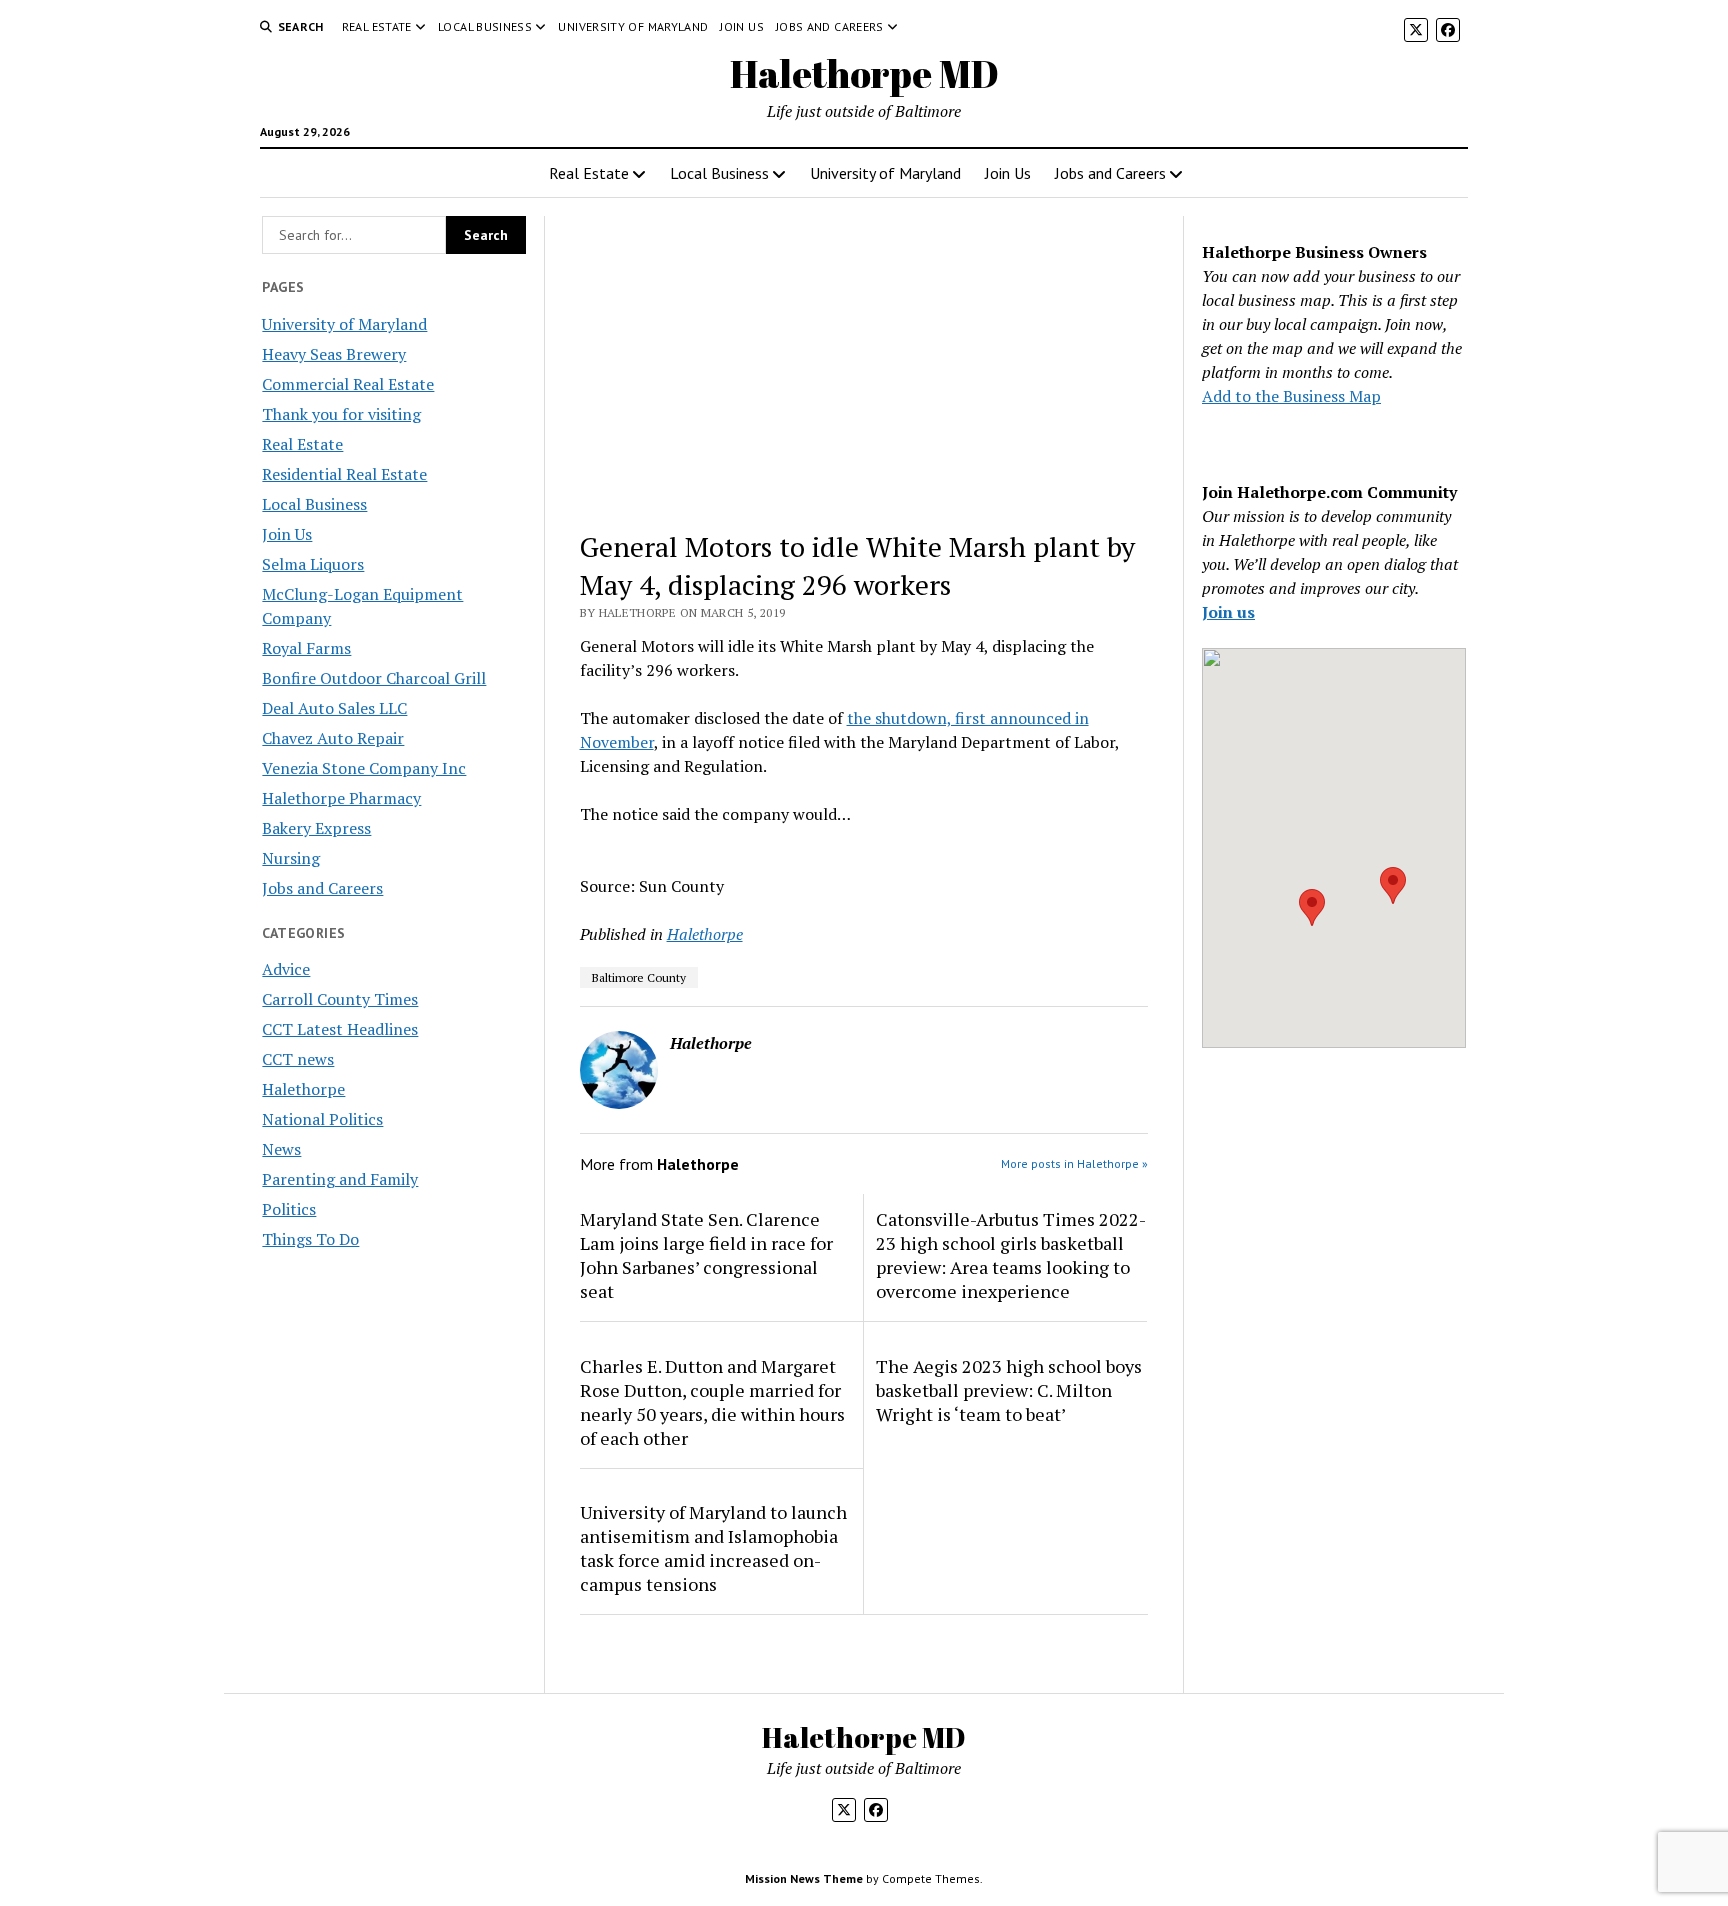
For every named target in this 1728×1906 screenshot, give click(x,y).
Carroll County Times (340, 999)
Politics (289, 1209)
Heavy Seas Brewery (334, 354)
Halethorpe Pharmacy (341, 798)
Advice (286, 969)
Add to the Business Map (1291, 396)
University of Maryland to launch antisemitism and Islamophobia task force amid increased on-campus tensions (713, 1548)
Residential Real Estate (344, 474)
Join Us (742, 26)
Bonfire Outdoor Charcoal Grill (374, 678)
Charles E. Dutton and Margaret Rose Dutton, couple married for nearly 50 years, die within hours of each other (712, 1402)
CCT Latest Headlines (340, 1029)
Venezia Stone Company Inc (364, 768)
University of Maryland (633, 26)
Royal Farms (306, 648)
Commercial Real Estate (348, 384)
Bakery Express (316, 828)
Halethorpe (303, 1089)
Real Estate (377, 26)
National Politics (322, 1119)
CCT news (298, 1059)
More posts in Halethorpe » (1074, 1163)
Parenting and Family (340, 1179)
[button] (1312, 907)
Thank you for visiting (341, 414)
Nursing (291, 858)
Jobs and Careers (830, 26)
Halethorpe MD (864, 73)
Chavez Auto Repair (333, 738)
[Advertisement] (864, 364)
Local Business (485, 26)
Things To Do (310, 1239)
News (281, 1149)
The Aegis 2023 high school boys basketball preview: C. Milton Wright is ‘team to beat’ (1009, 1390)
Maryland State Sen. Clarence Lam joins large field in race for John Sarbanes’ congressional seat (706, 1255)
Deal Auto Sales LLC (334, 708)
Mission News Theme (804, 1878)
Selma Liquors (313, 564)
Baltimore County (639, 977)
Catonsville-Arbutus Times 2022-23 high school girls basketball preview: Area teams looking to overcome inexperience (1011, 1255)
